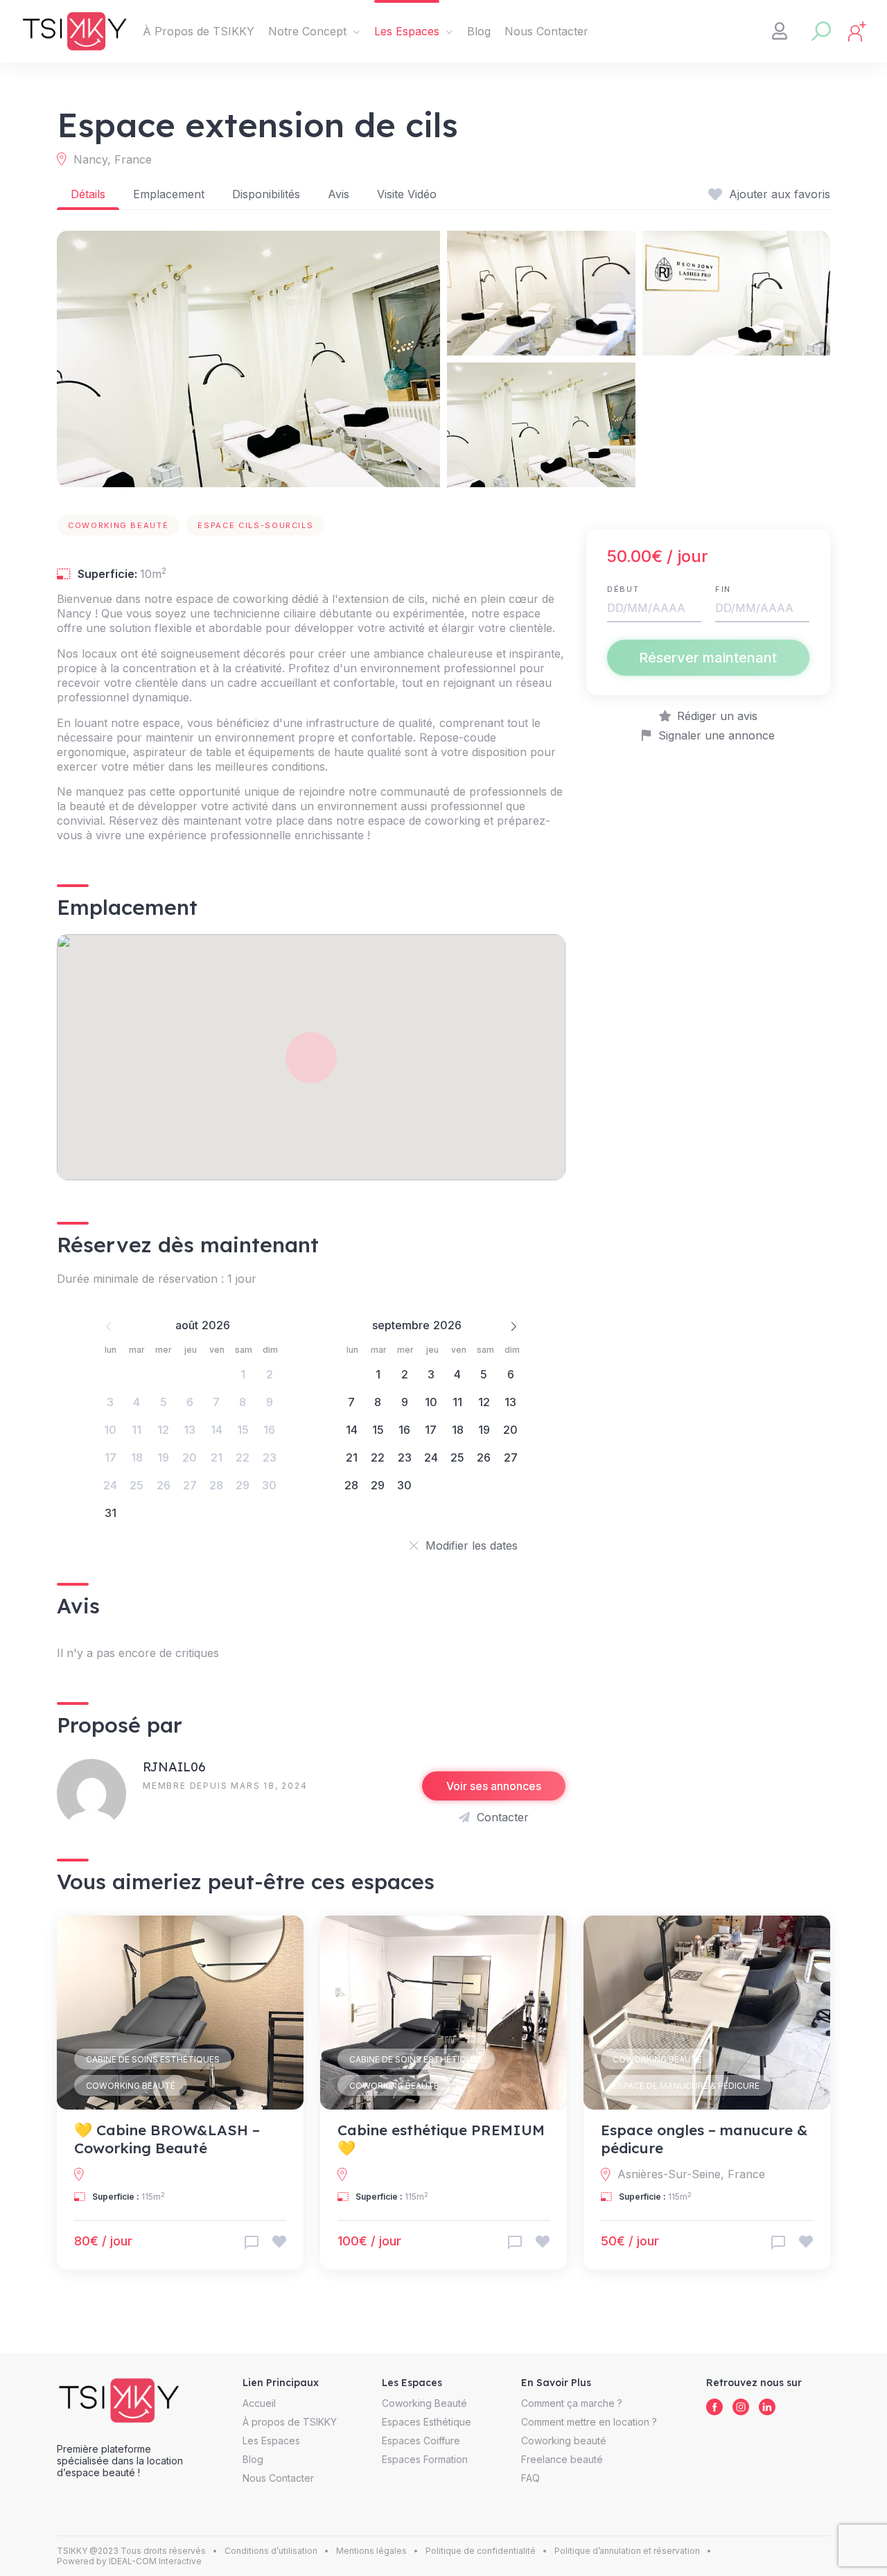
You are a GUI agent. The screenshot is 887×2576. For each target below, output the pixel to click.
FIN (723, 589)
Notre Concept (307, 31)
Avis (339, 194)
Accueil (259, 2403)
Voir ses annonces (494, 1786)
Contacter (503, 1817)
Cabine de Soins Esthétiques (153, 2059)
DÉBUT (623, 589)
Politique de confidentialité (481, 2551)
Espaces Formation (425, 2459)
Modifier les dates (472, 1545)
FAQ (530, 2478)
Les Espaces (407, 31)
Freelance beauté (562, 2459)
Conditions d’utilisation (271, 2551)
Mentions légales (371, 2551)
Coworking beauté (564, 2441)
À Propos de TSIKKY (199, 31)
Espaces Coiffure (421, 2441)
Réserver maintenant (708, 658)
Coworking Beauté (131, 2086)
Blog (479, 31)
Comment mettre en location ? (589, 2422)
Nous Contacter (546, 31)
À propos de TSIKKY (290, 2422)
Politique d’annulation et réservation (627, 2551)
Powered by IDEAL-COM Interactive (129, 2561)
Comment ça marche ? (572, 2403)
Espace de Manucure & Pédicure (686, 2086)
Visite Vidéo (407, 194)
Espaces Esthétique (427, 2422)
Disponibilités (266, 194)
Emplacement (169, 194)
